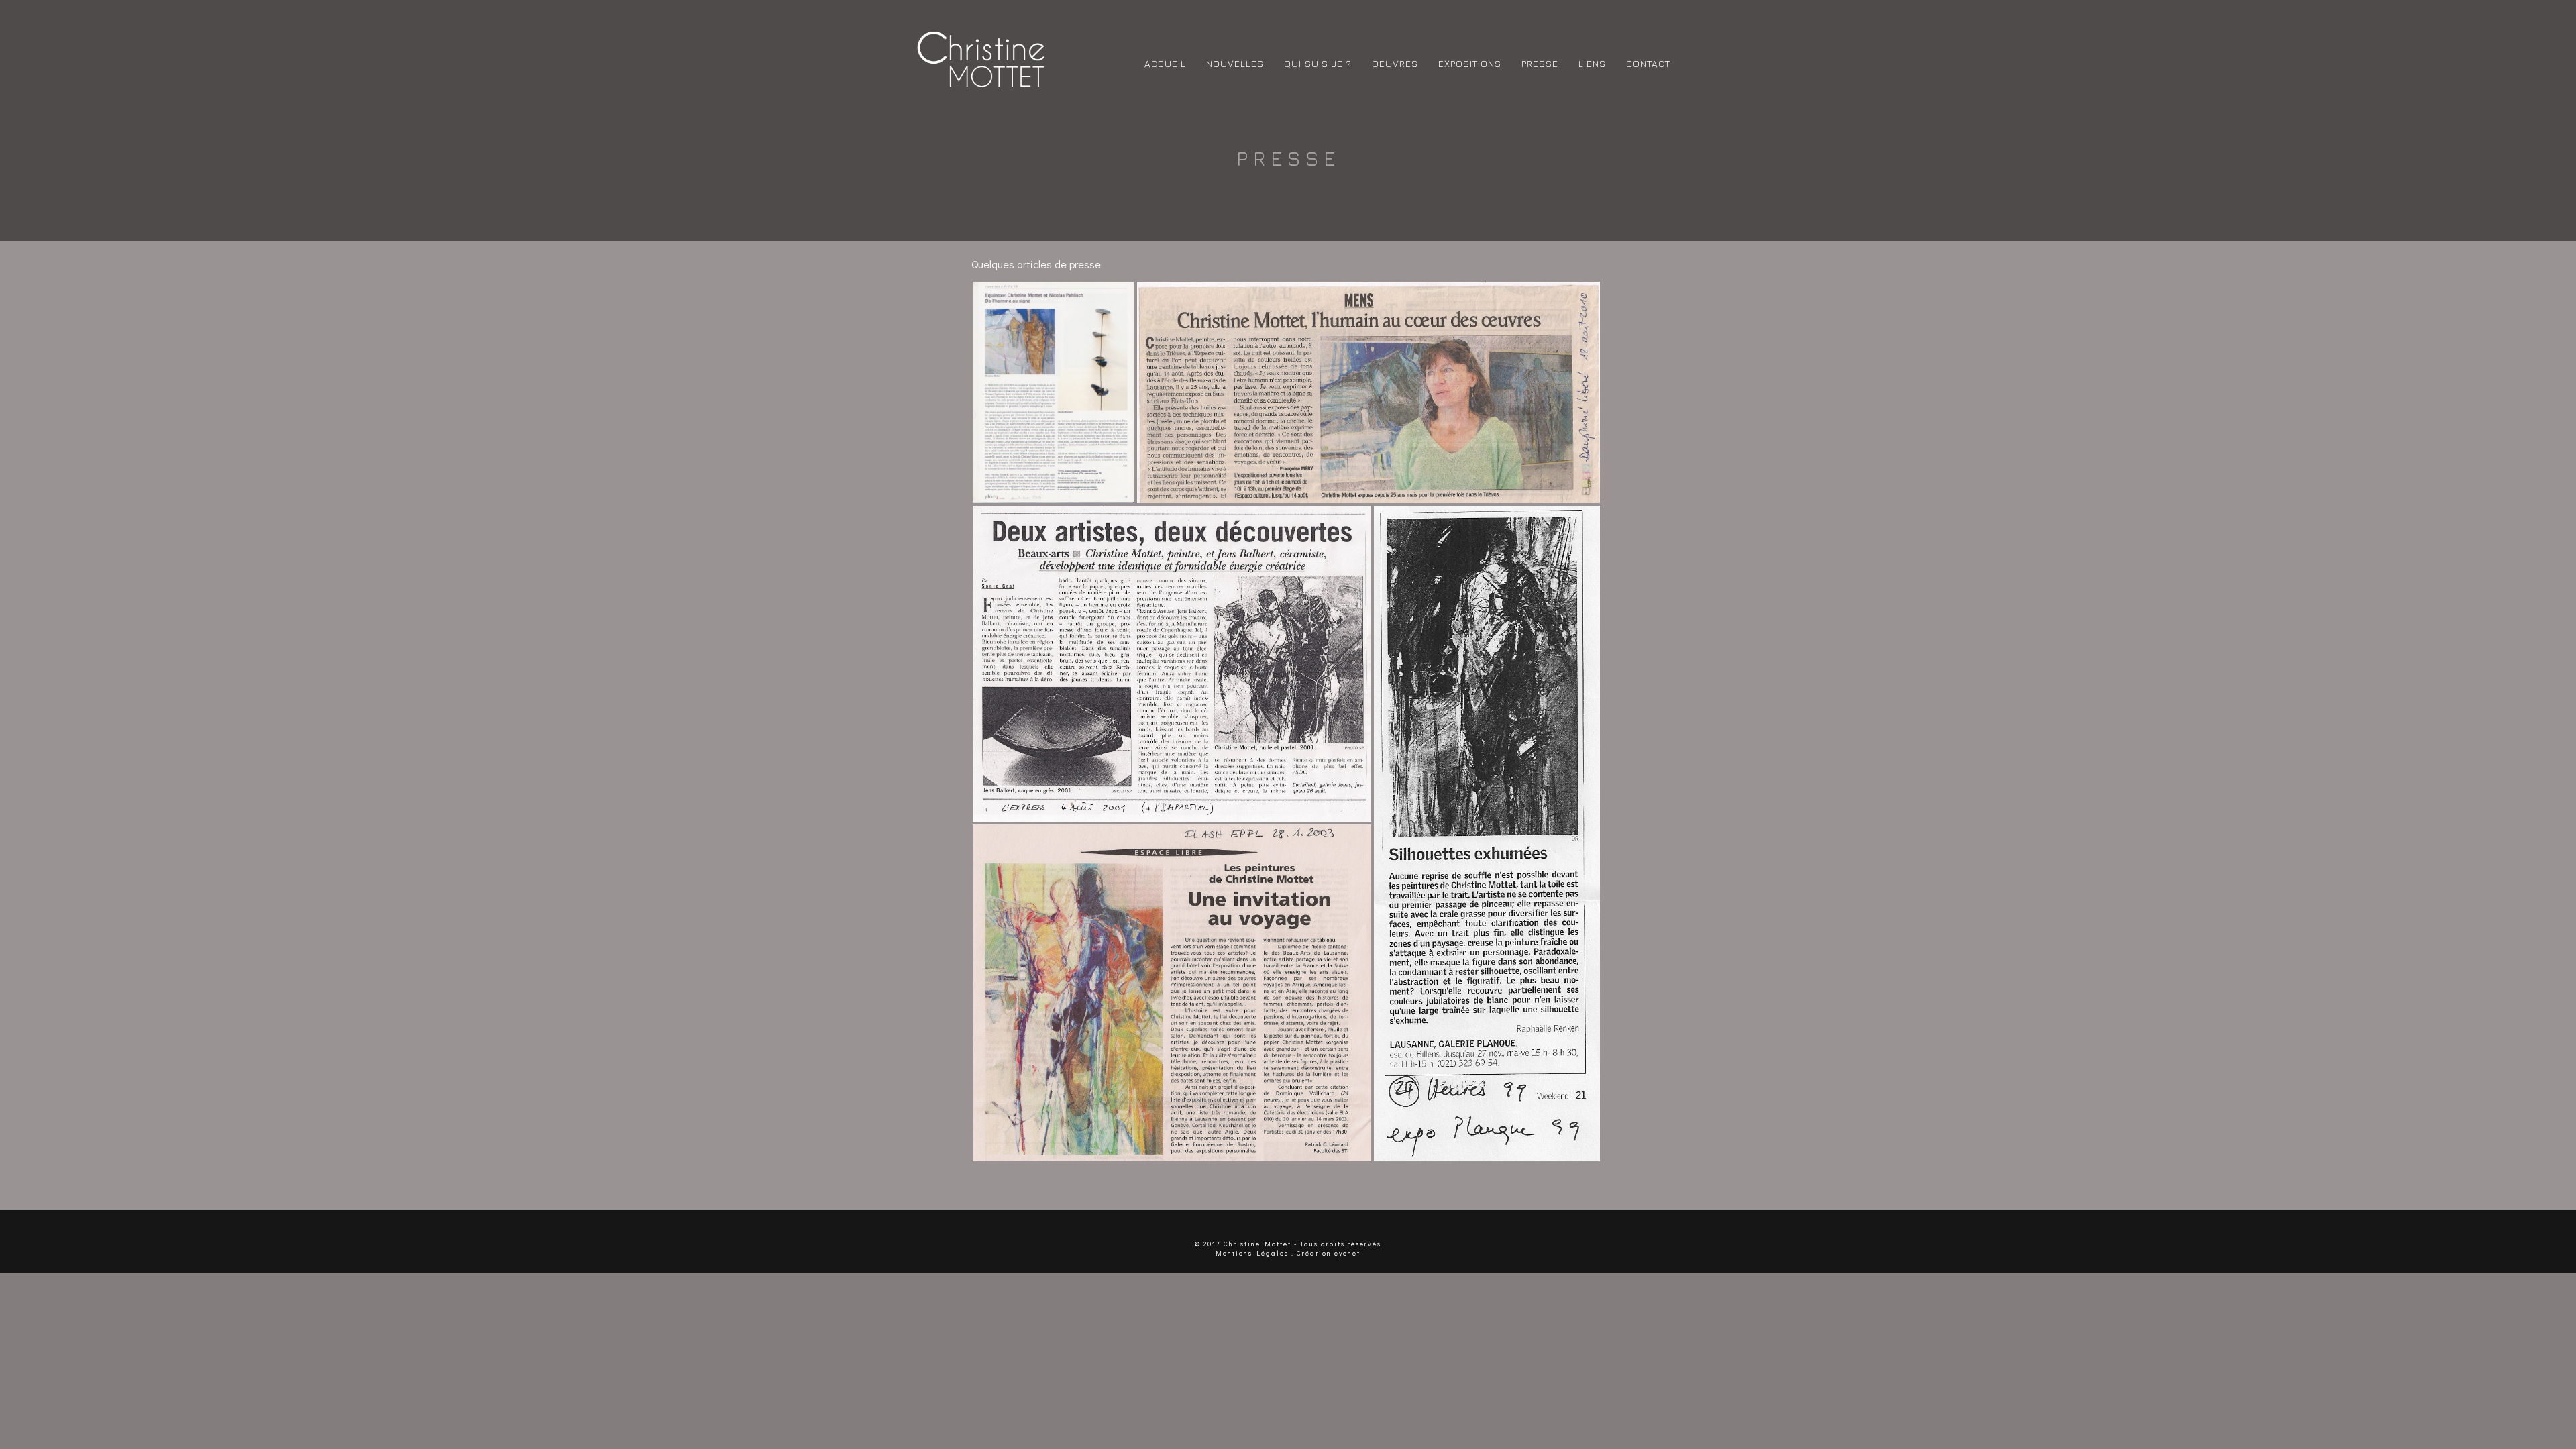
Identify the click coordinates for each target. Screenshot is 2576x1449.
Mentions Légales (1252, 1253)
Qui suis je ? (1318, 63)
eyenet (1347, 1253)
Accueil (1165, 63)
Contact (1648, 63)
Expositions (1470, 63)
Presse (1540, 63)
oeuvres (1395, 63)
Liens (1592, 63)
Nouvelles (1235, 63)
